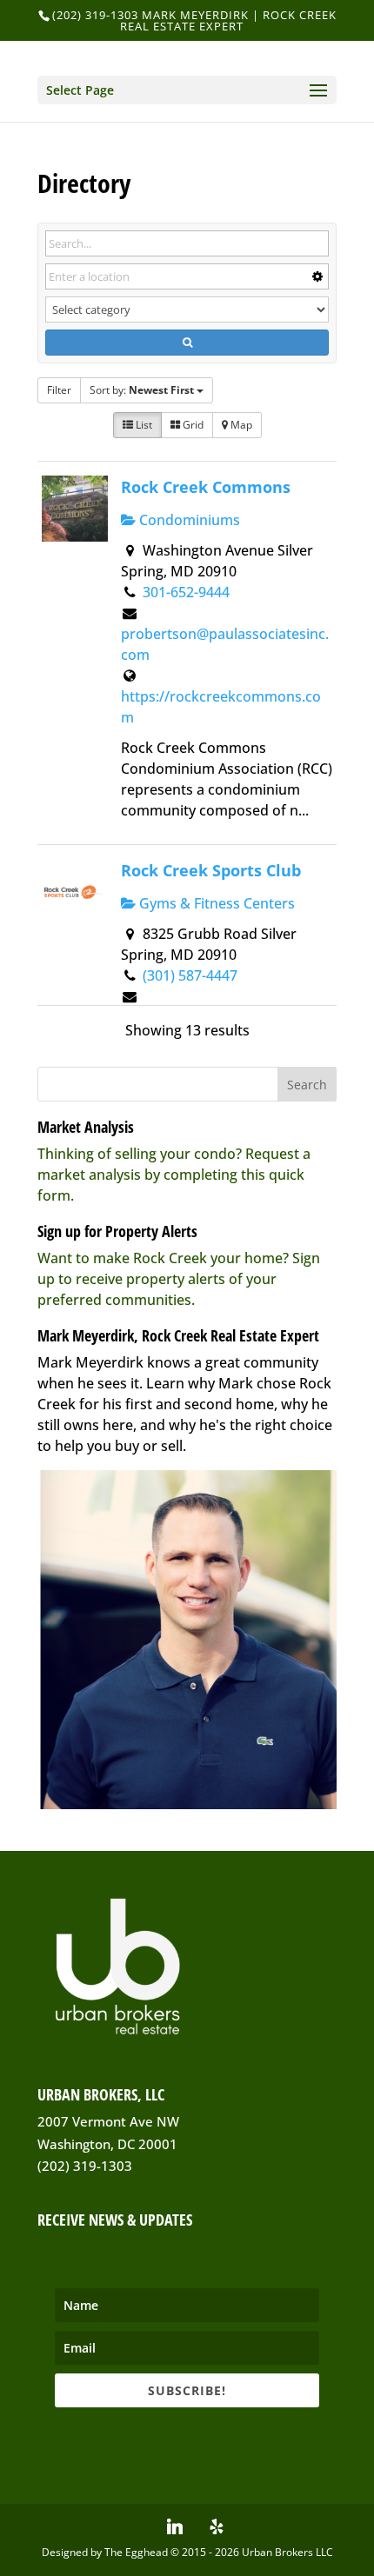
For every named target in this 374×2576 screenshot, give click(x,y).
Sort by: (142, 390)
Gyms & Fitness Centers (215, 903)
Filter (59, 390)
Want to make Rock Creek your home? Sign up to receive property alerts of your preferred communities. (179, 1279)
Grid (192, 425)
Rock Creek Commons (206, 486)
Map (240, 425)
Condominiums (188, 520)
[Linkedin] (175, 2526)
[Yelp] (217, 2526)
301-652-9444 (186, 592)
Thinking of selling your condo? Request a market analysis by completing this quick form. (174, 1175)
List (143, 425)
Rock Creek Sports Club (211, 870)
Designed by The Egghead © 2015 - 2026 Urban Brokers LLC (187, 2552)
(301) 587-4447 (190, 975)
